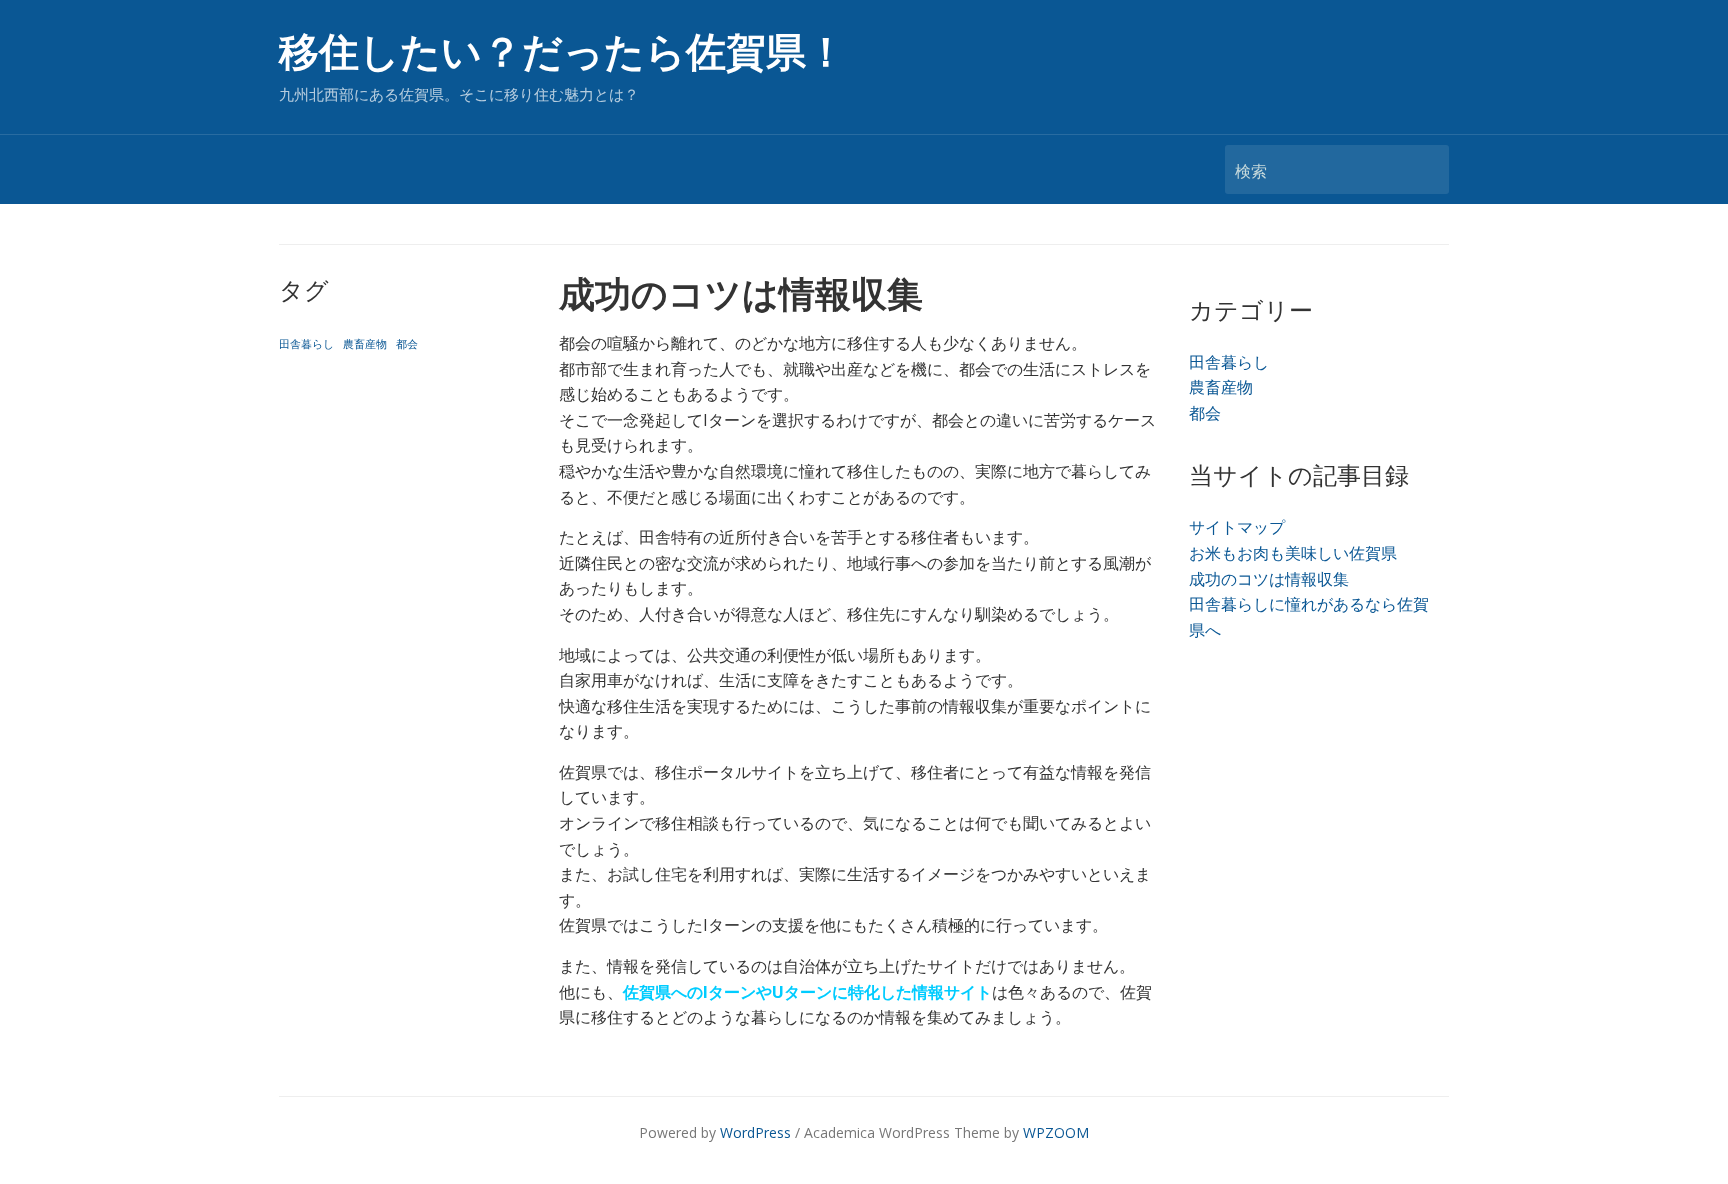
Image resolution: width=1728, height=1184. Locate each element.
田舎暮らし (306, 344)
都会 (407, 344)
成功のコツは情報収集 (1269, 579)
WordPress (755, 1132)
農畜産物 (365, 344)
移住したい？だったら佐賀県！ (562, 52)
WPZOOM (1056, 1132)
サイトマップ (1237, 527)
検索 (1424, 169)
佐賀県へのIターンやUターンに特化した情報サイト (807, 992)
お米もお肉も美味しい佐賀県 (1293, 553)
